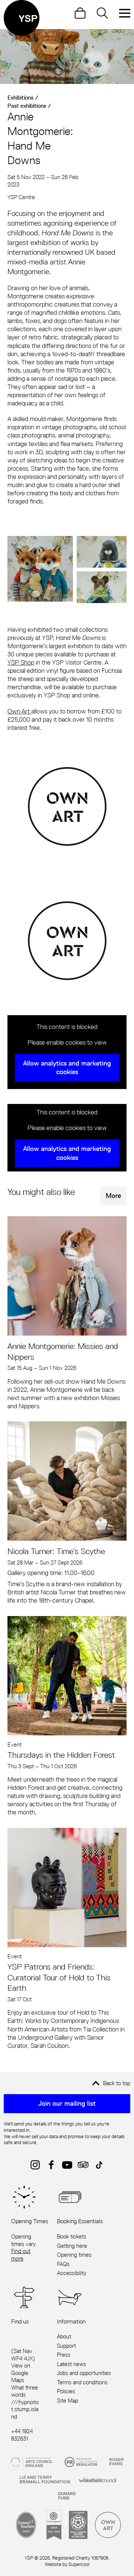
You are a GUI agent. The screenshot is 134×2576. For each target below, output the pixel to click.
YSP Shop (21, 662)
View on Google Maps (21, 2373)
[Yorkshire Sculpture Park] (22, 18)
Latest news (71, 2364)
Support (66, 2346)
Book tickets (72, 2236)
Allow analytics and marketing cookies (67, 1068)
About (64, 2336)
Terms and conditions (82, 2382)
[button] (40, 569)
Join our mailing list (67, 2103)
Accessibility (72, 2273)
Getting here (72, 2246)
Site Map (68, 2401)
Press (64, 2355)
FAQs (63, 2264)
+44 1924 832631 (22, 2435)
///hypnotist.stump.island (25, 2409)
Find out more (21, 2255)
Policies (66, 2391)
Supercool (79, 2564)
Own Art (19, 711)
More (113, 1196)
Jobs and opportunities (84, 2373)
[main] (67, 1039)
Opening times (74, 2255)
